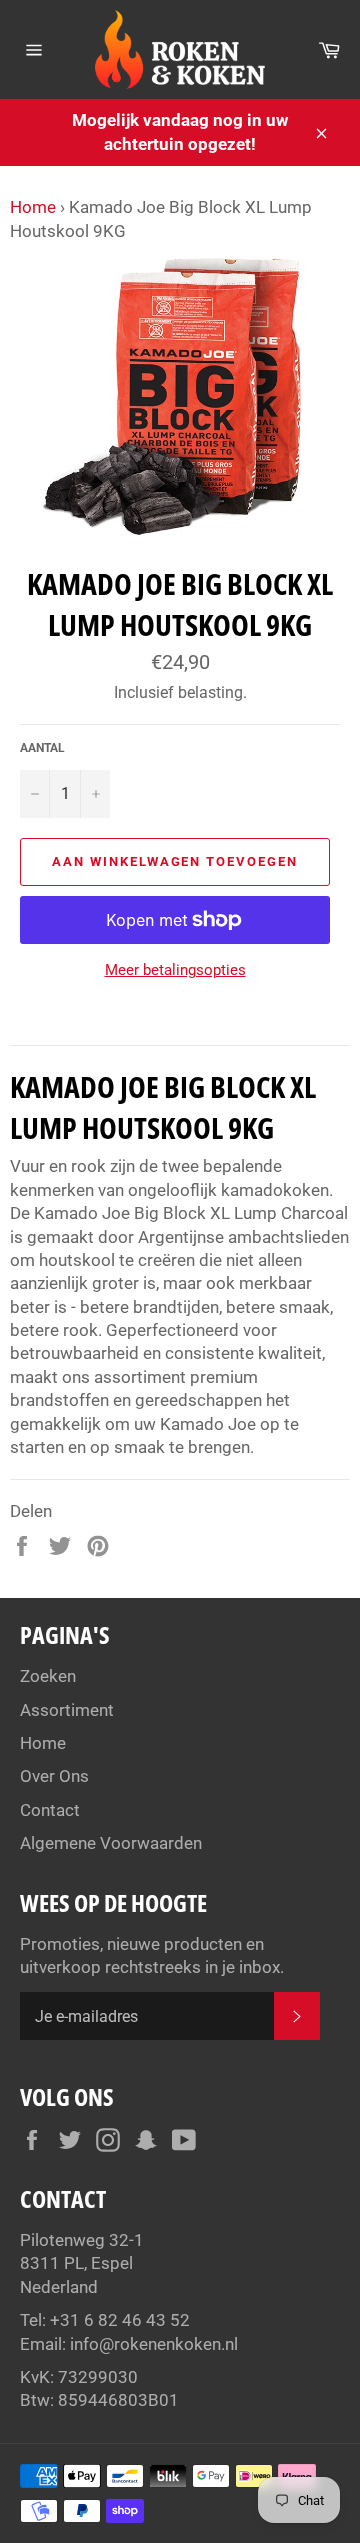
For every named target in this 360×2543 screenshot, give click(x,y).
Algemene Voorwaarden (111, 1843)
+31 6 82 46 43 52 (120, 2320)
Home (33, 207)
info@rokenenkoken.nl (154, 2344)
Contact (50, 1810)
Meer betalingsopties (175, 970)
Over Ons (54, 1776)
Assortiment (67, 1710)
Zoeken (48, 1676)
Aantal (42, 748)
